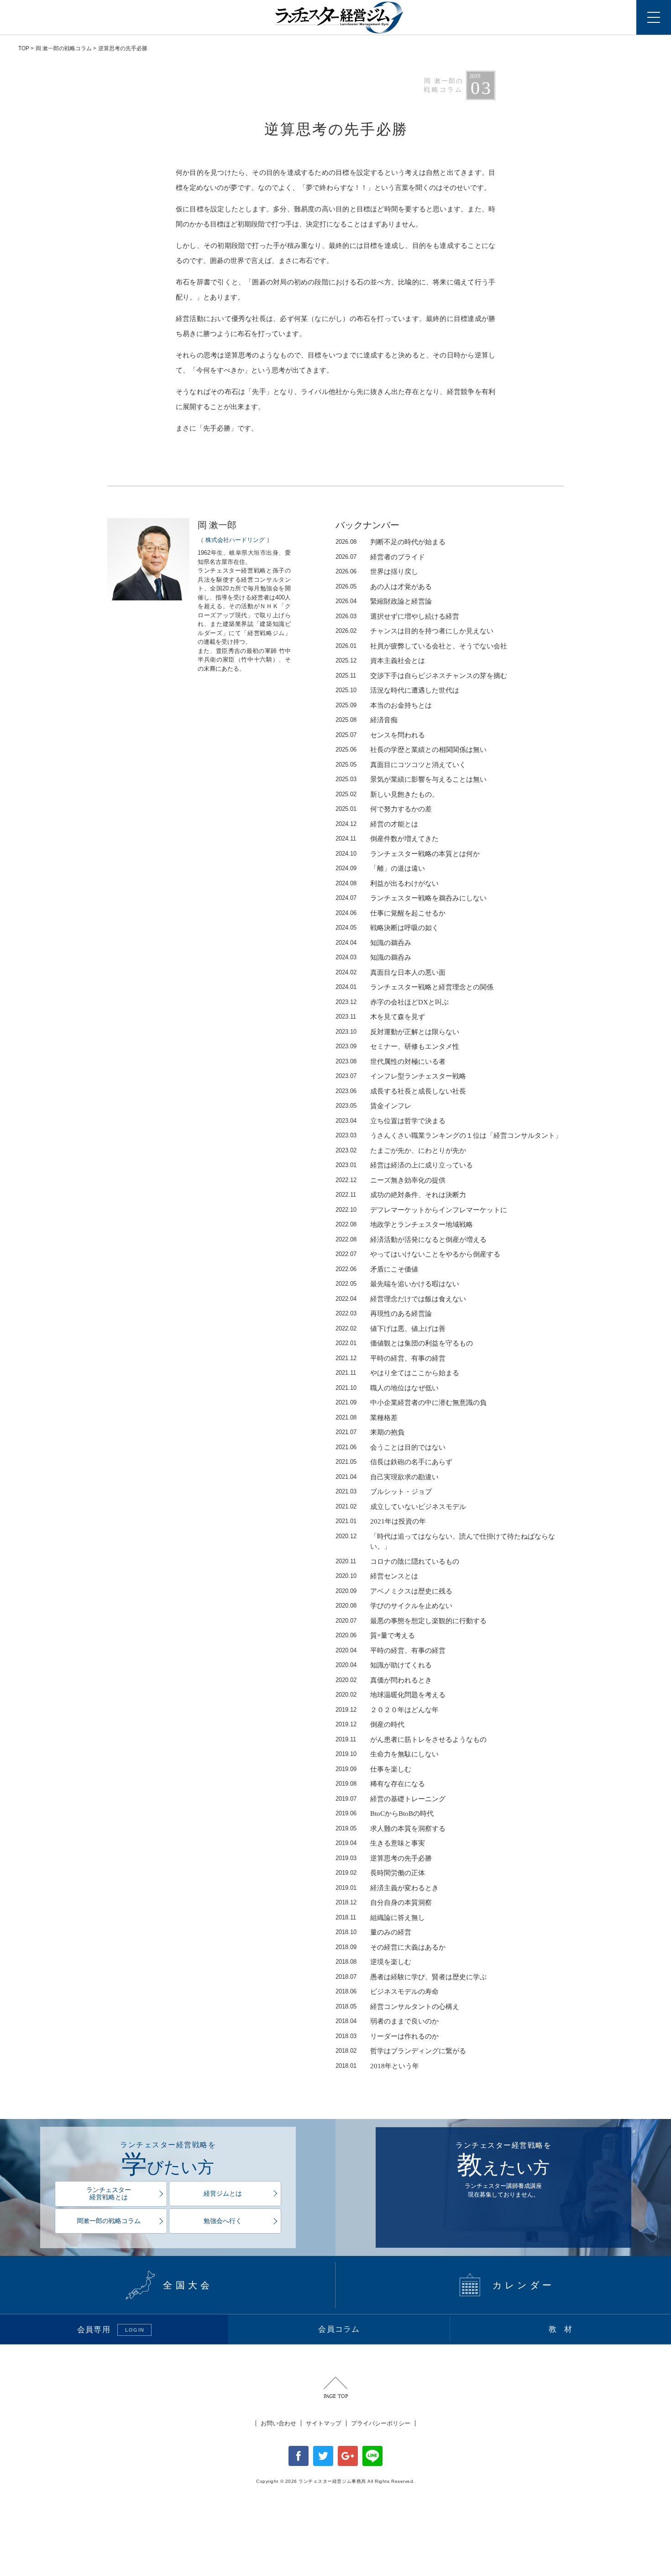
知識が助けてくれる (384, 1665)
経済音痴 (367, 720)
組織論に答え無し (380, 1918)
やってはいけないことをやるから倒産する (418, 1254)
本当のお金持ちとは (384, 705)
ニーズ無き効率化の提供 (391, 1180)
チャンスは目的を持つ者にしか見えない (414, 631)
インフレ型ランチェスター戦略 (401, 1076)
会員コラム (339, 2329)
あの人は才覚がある (384, 587)
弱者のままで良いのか (387, 2021)
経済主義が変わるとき (387, 1888)
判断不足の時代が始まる (391, 542)
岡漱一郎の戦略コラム (109, 2221)
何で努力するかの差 (384, 809)
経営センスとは (377, 1576)
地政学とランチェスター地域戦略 (404, 1225)
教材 (564, 2329)
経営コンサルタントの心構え (397, 2007)
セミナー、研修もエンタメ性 (397, 1046)
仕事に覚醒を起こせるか (391, 913)
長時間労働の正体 (380, 1873)
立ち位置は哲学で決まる (391, 1121)
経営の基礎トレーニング (391, 1799)
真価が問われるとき (384, 1680)
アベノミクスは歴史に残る (394, 1591)
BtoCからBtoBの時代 (385, 1814)
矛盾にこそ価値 (377, 1269)
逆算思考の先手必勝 (384, 1858)
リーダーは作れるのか (387, 2036)
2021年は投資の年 (381, 1521)
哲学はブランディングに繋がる (401, 2051)
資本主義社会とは (380, 661)
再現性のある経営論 (384, 1314)
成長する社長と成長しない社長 (401, 1091)
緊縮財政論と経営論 (384, 601)
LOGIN (135, 2330)
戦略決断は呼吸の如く (387, 928)
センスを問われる (380, 735)
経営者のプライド (380, 557)
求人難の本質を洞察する (391, 1829)
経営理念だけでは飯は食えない (401, 1299)
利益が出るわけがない (387, 883)
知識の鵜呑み (373, 943)
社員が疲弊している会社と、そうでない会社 (421, 646)
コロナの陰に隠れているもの (397, 1561)
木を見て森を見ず (380, 1017)
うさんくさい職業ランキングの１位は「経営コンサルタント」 (449, 1136)
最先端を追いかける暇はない (397, 1284)
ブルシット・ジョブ (384, 1492)
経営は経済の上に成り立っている (404, 1165)
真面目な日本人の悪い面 (391, 973)
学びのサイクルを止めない (394, 1606)
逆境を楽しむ (373, 1962)
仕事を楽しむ (373, 1769)
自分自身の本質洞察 (384, 1903)
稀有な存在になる (380, 1784)
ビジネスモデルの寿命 (387, 1992)
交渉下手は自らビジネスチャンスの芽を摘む (421, 676)
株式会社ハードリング (235, 540)
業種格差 (367, 1418)
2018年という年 (377, 2066)
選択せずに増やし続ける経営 (397, 616)
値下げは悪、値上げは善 (391, 1329)
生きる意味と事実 (380, 1843)
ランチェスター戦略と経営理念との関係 (414, 987)
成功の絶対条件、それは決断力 (401, 1195)
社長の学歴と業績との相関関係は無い (411, 750)
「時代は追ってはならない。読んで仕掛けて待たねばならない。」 (445, 1542)
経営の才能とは (377, 824)
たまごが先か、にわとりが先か (401, 1151)
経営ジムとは (223, 2194)
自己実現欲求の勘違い (387, 1477)
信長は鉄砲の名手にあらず (394, 1462)
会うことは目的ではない (391, 1447)
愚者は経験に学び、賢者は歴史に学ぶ (411, 1977)
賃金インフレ (373, 1106)
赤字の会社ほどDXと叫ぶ (392, 1002)
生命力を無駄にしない (387, 1754)
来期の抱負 (370, 1432)
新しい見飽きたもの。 (387, 794)
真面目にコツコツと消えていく (401, 765)
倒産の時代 (370, 1724)
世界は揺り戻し (377, 572)
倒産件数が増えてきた (387, 839)
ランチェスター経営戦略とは (109, 2194)
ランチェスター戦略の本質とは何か (408, 854)
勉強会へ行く (223, 2221)
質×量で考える (375, 1635)
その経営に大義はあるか (391, 1947)
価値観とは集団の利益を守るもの (404, 1343)
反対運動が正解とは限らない (397, 1032)
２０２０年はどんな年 (387, 1710)
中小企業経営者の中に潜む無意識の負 (411, 1403)
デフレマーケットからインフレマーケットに (421, 1210)
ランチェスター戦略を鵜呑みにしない (411, 898)
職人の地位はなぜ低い (387, 1388)
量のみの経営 (373, 1932)
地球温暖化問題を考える (391, 1695)
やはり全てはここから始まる (397, 1373)
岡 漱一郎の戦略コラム (64, 48)
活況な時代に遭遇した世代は (397, 690)
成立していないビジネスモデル (401, 1507)
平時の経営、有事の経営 (391, 1358)
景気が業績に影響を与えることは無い (411, 779)
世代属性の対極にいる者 (391, 1062)
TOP (24, 48)
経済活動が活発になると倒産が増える (411, 1240)
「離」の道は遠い (380, 868)
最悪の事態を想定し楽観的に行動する (411, 1621)
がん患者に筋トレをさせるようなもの (411, 1740)
